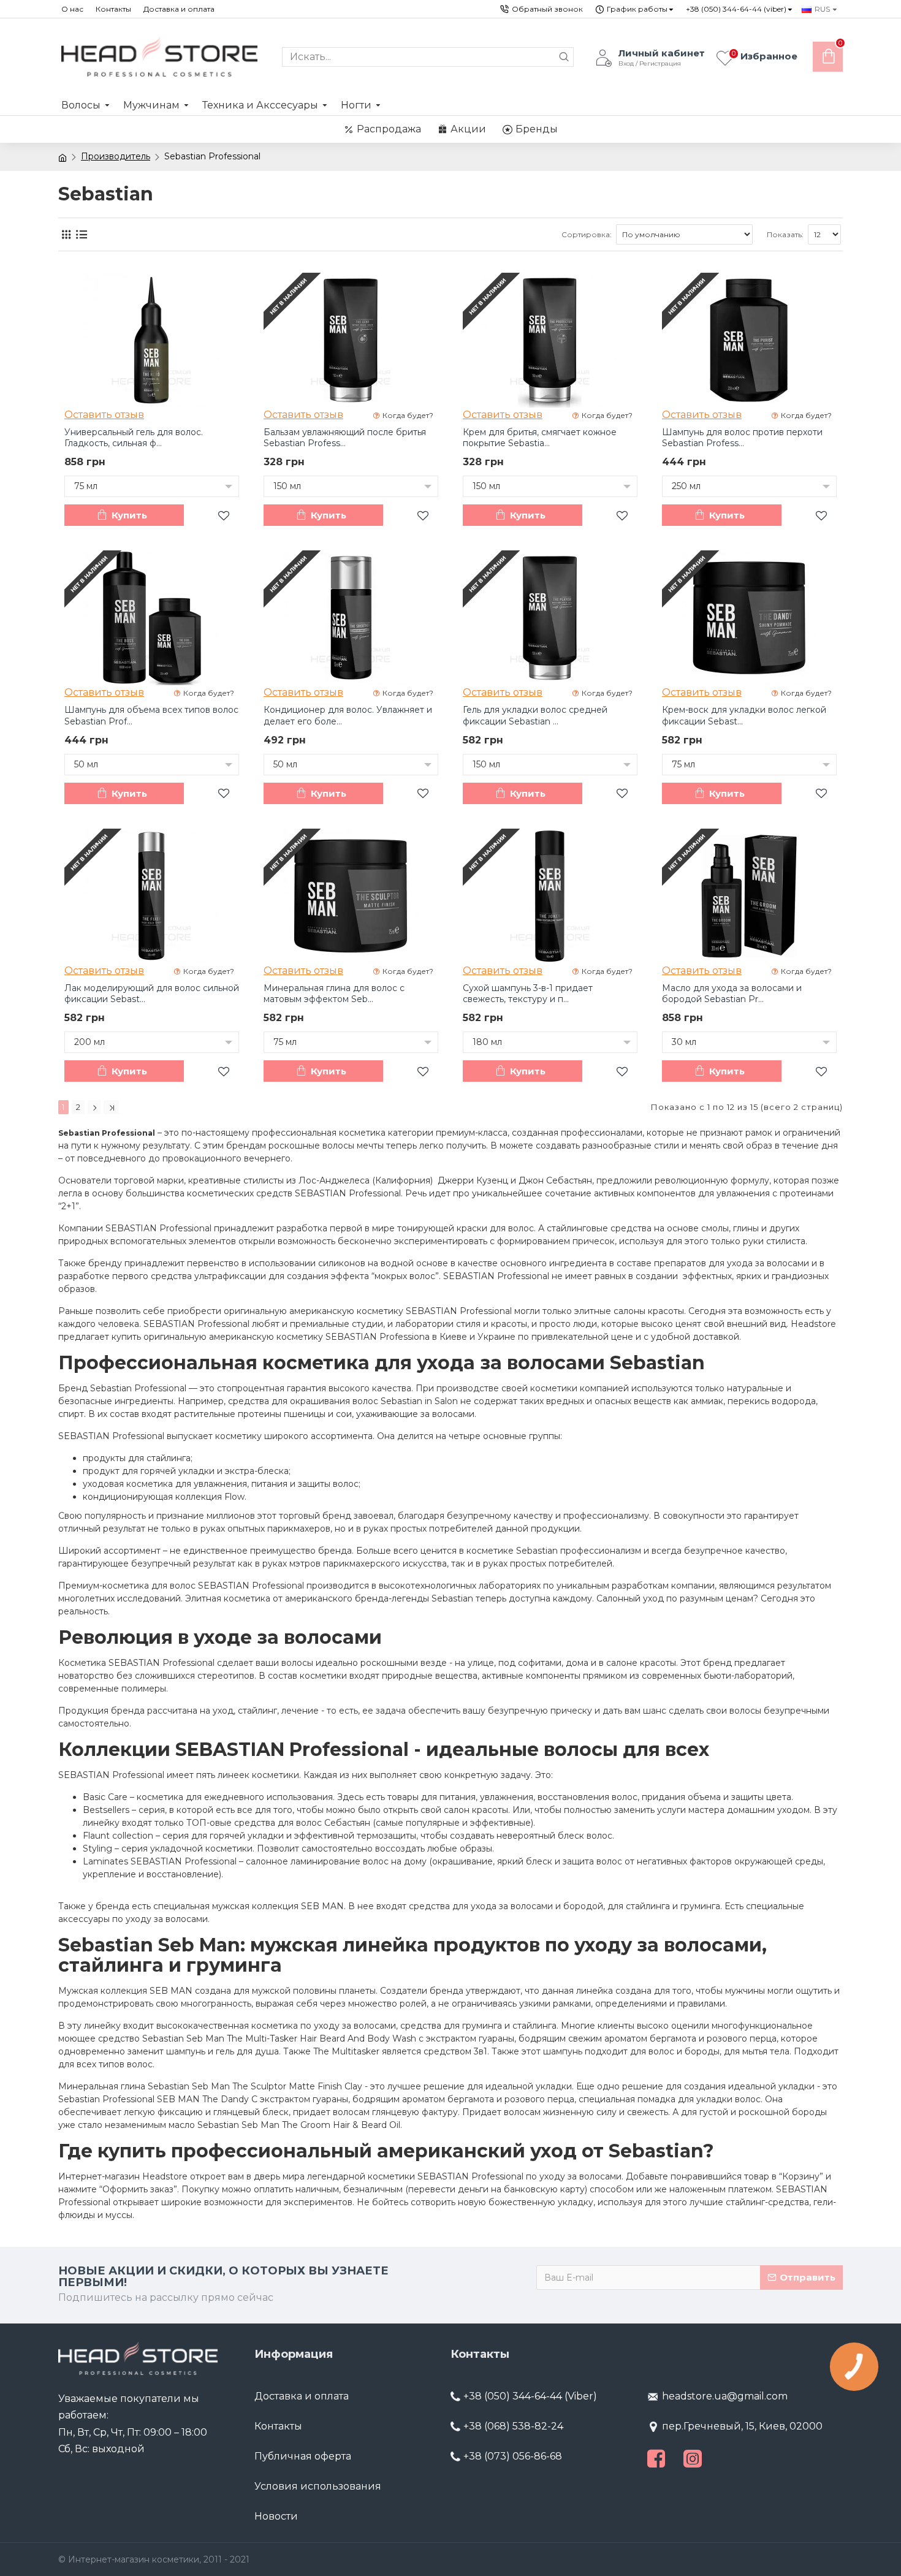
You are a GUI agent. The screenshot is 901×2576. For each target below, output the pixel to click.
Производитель (116, 156)
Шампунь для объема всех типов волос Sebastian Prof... (151, 715)
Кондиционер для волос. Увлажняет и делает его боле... (348, 715)
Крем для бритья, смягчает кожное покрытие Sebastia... (540, 438)
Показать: (785, 234)
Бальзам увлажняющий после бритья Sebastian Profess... (345, 438)
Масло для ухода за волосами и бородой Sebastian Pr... (732, 994)
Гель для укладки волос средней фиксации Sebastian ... (535, 715)
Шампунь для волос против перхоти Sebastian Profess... (742, 438)
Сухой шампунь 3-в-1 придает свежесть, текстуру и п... (528, 994)
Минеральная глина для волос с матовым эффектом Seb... (334, 994)
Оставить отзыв (104, 415)
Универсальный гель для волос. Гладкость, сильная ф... (134, 438)
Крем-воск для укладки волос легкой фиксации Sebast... (744, 715)
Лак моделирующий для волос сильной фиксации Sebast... (152, 994)
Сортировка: (587, 234)
